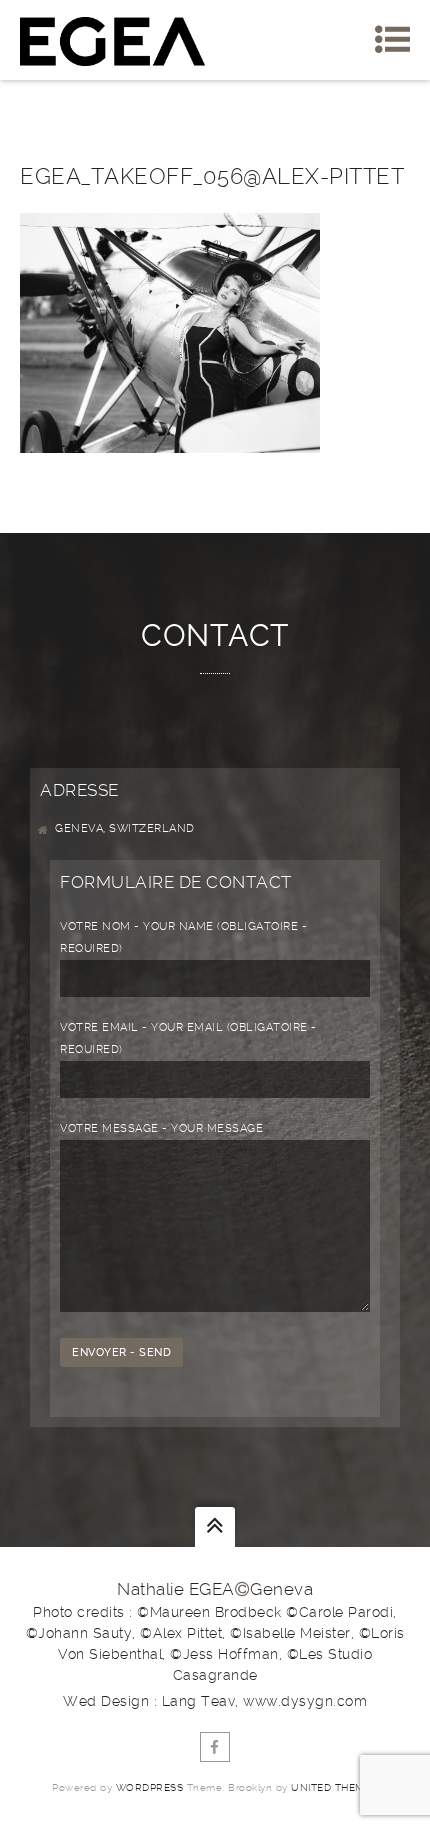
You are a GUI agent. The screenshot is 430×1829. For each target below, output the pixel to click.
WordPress (150, 1787)
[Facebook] (215, 1747)
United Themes (334, 1787)
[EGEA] (112, 40)
